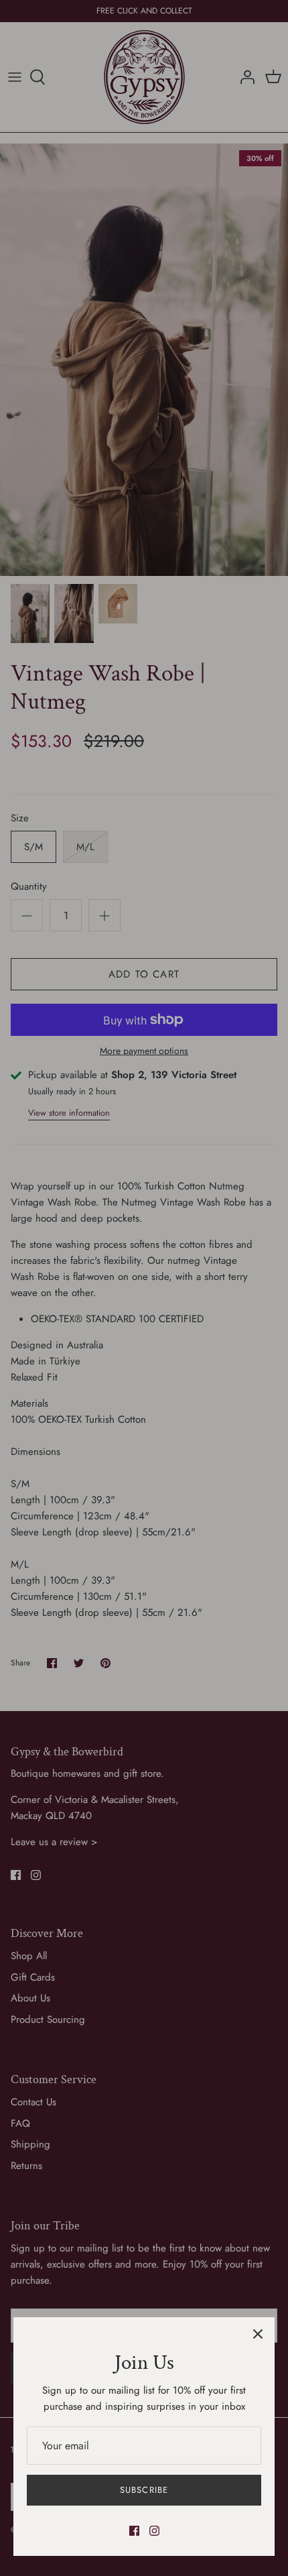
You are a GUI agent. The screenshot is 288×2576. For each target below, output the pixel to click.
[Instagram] (154, 2531)
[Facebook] (134, 2531)
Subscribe (144, 2490)
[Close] (258, 2334)
